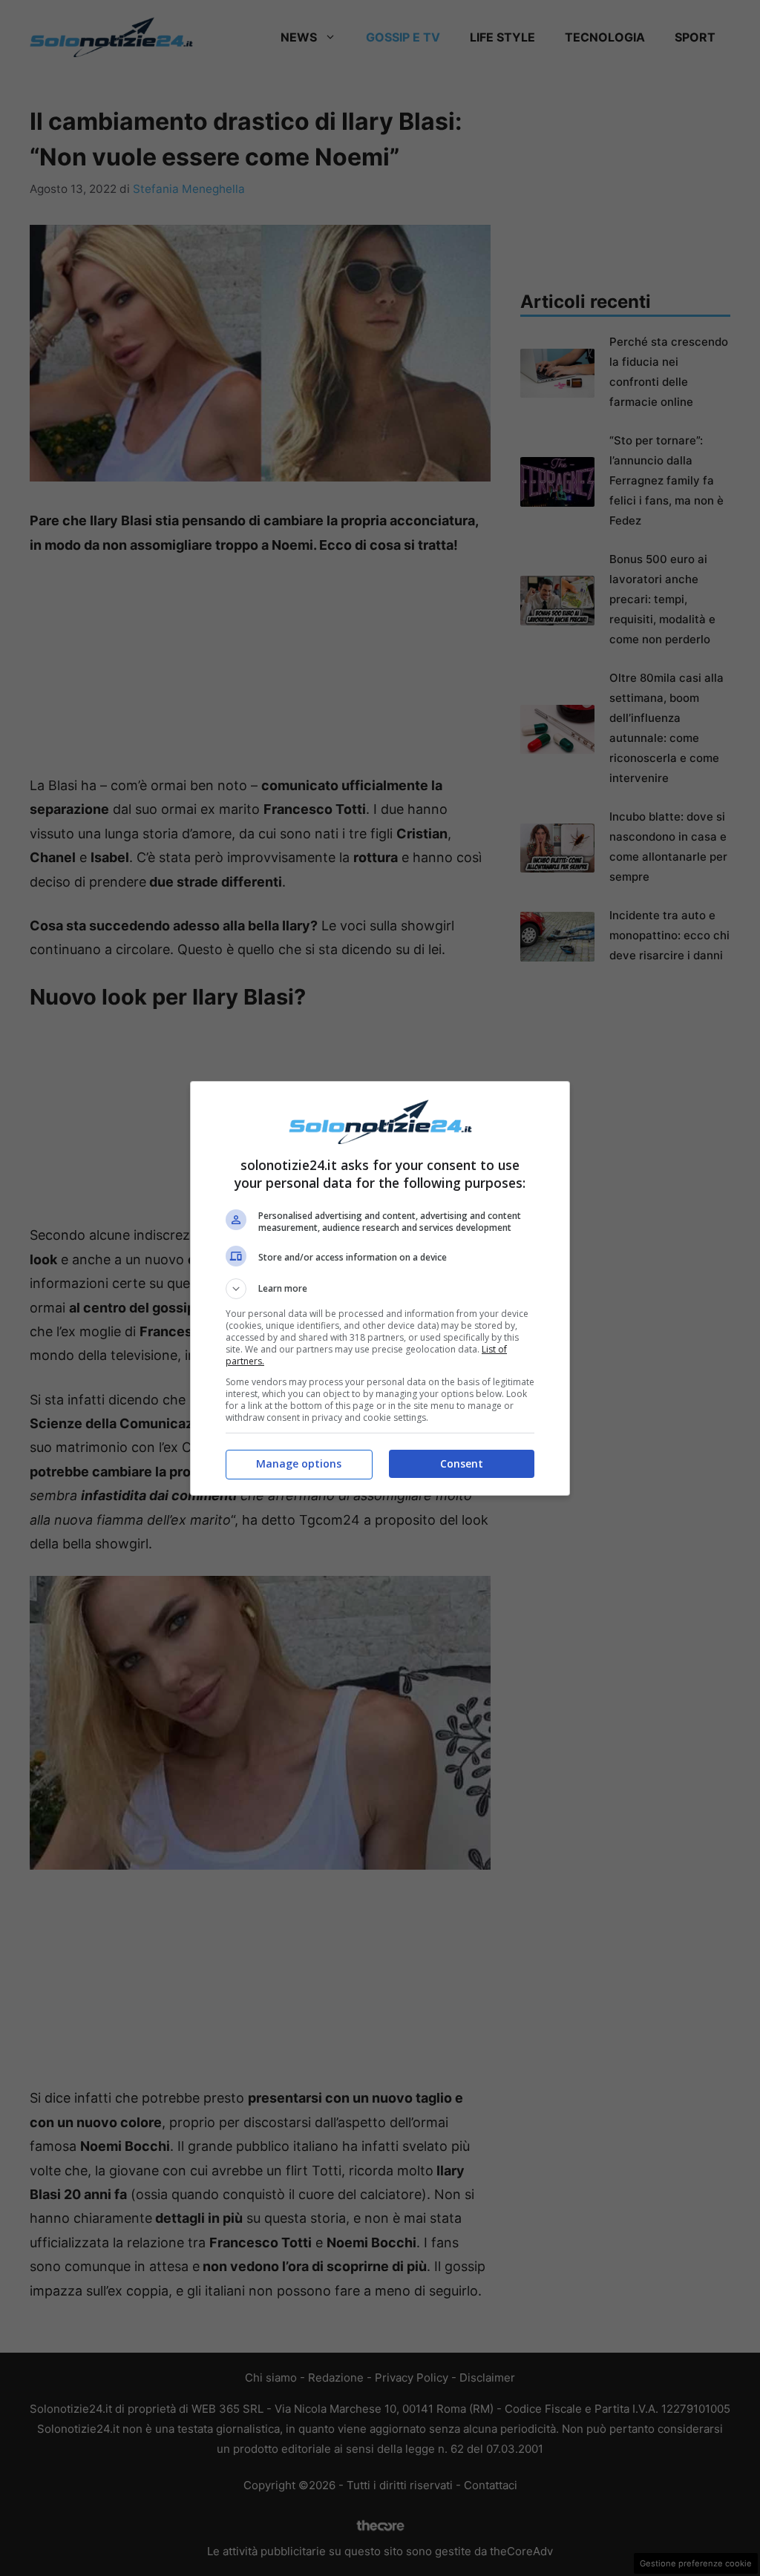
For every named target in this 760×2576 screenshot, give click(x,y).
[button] (380, 1289)
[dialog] (380, 1288)
